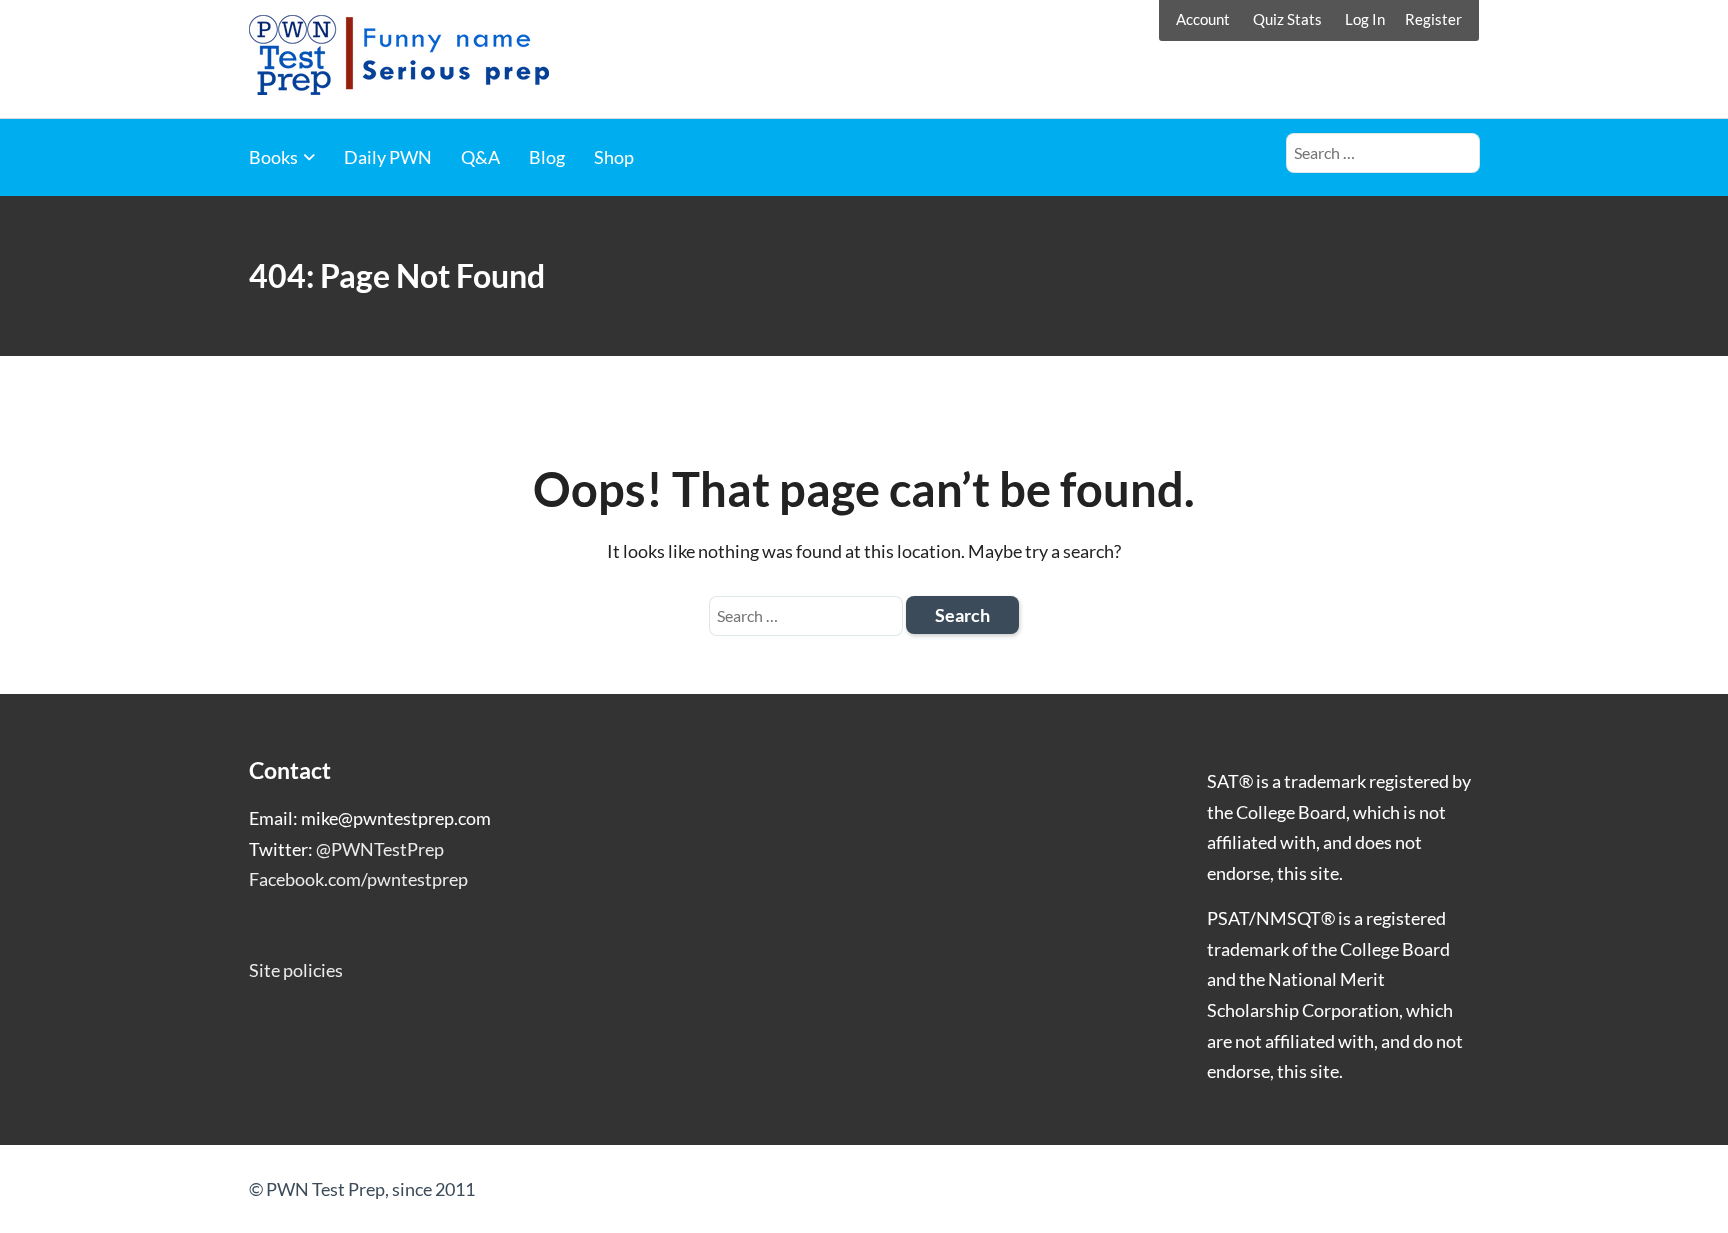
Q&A (480, 157)
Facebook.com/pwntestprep (358, 879)
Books (273, 157)
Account (1203, 19)
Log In (1365, 19)
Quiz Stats (1287, 19)
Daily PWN (388, 157)
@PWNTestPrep (380, 849)
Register (1433, 19)
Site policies (296, 970)
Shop (614, 157)
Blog (547, 157)
